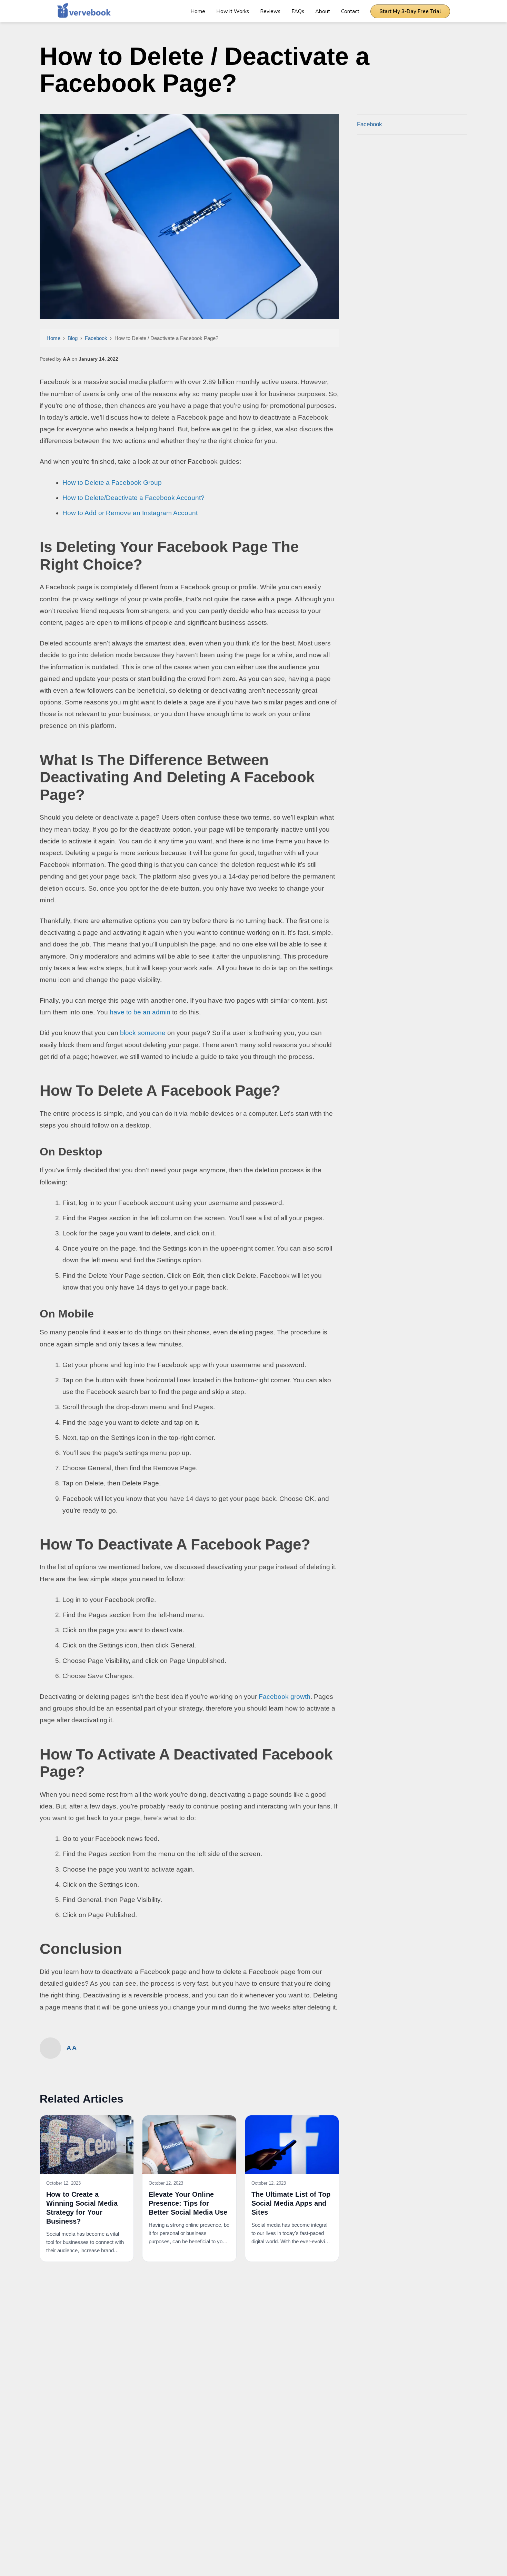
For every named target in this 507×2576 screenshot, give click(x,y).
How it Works (233, 11)
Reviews (270, 11)
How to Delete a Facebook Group (112, 483)
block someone (143, 1033)
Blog (73, 338)
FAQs (298, 11)
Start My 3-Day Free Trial (410, 11)
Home (198, 11)
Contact (350, 11)
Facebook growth (285, 1697)
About (323, 11)
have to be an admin (140, 1012)
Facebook (96, 338)
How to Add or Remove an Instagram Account (130, 513)
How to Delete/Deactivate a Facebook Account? (133, 498)
